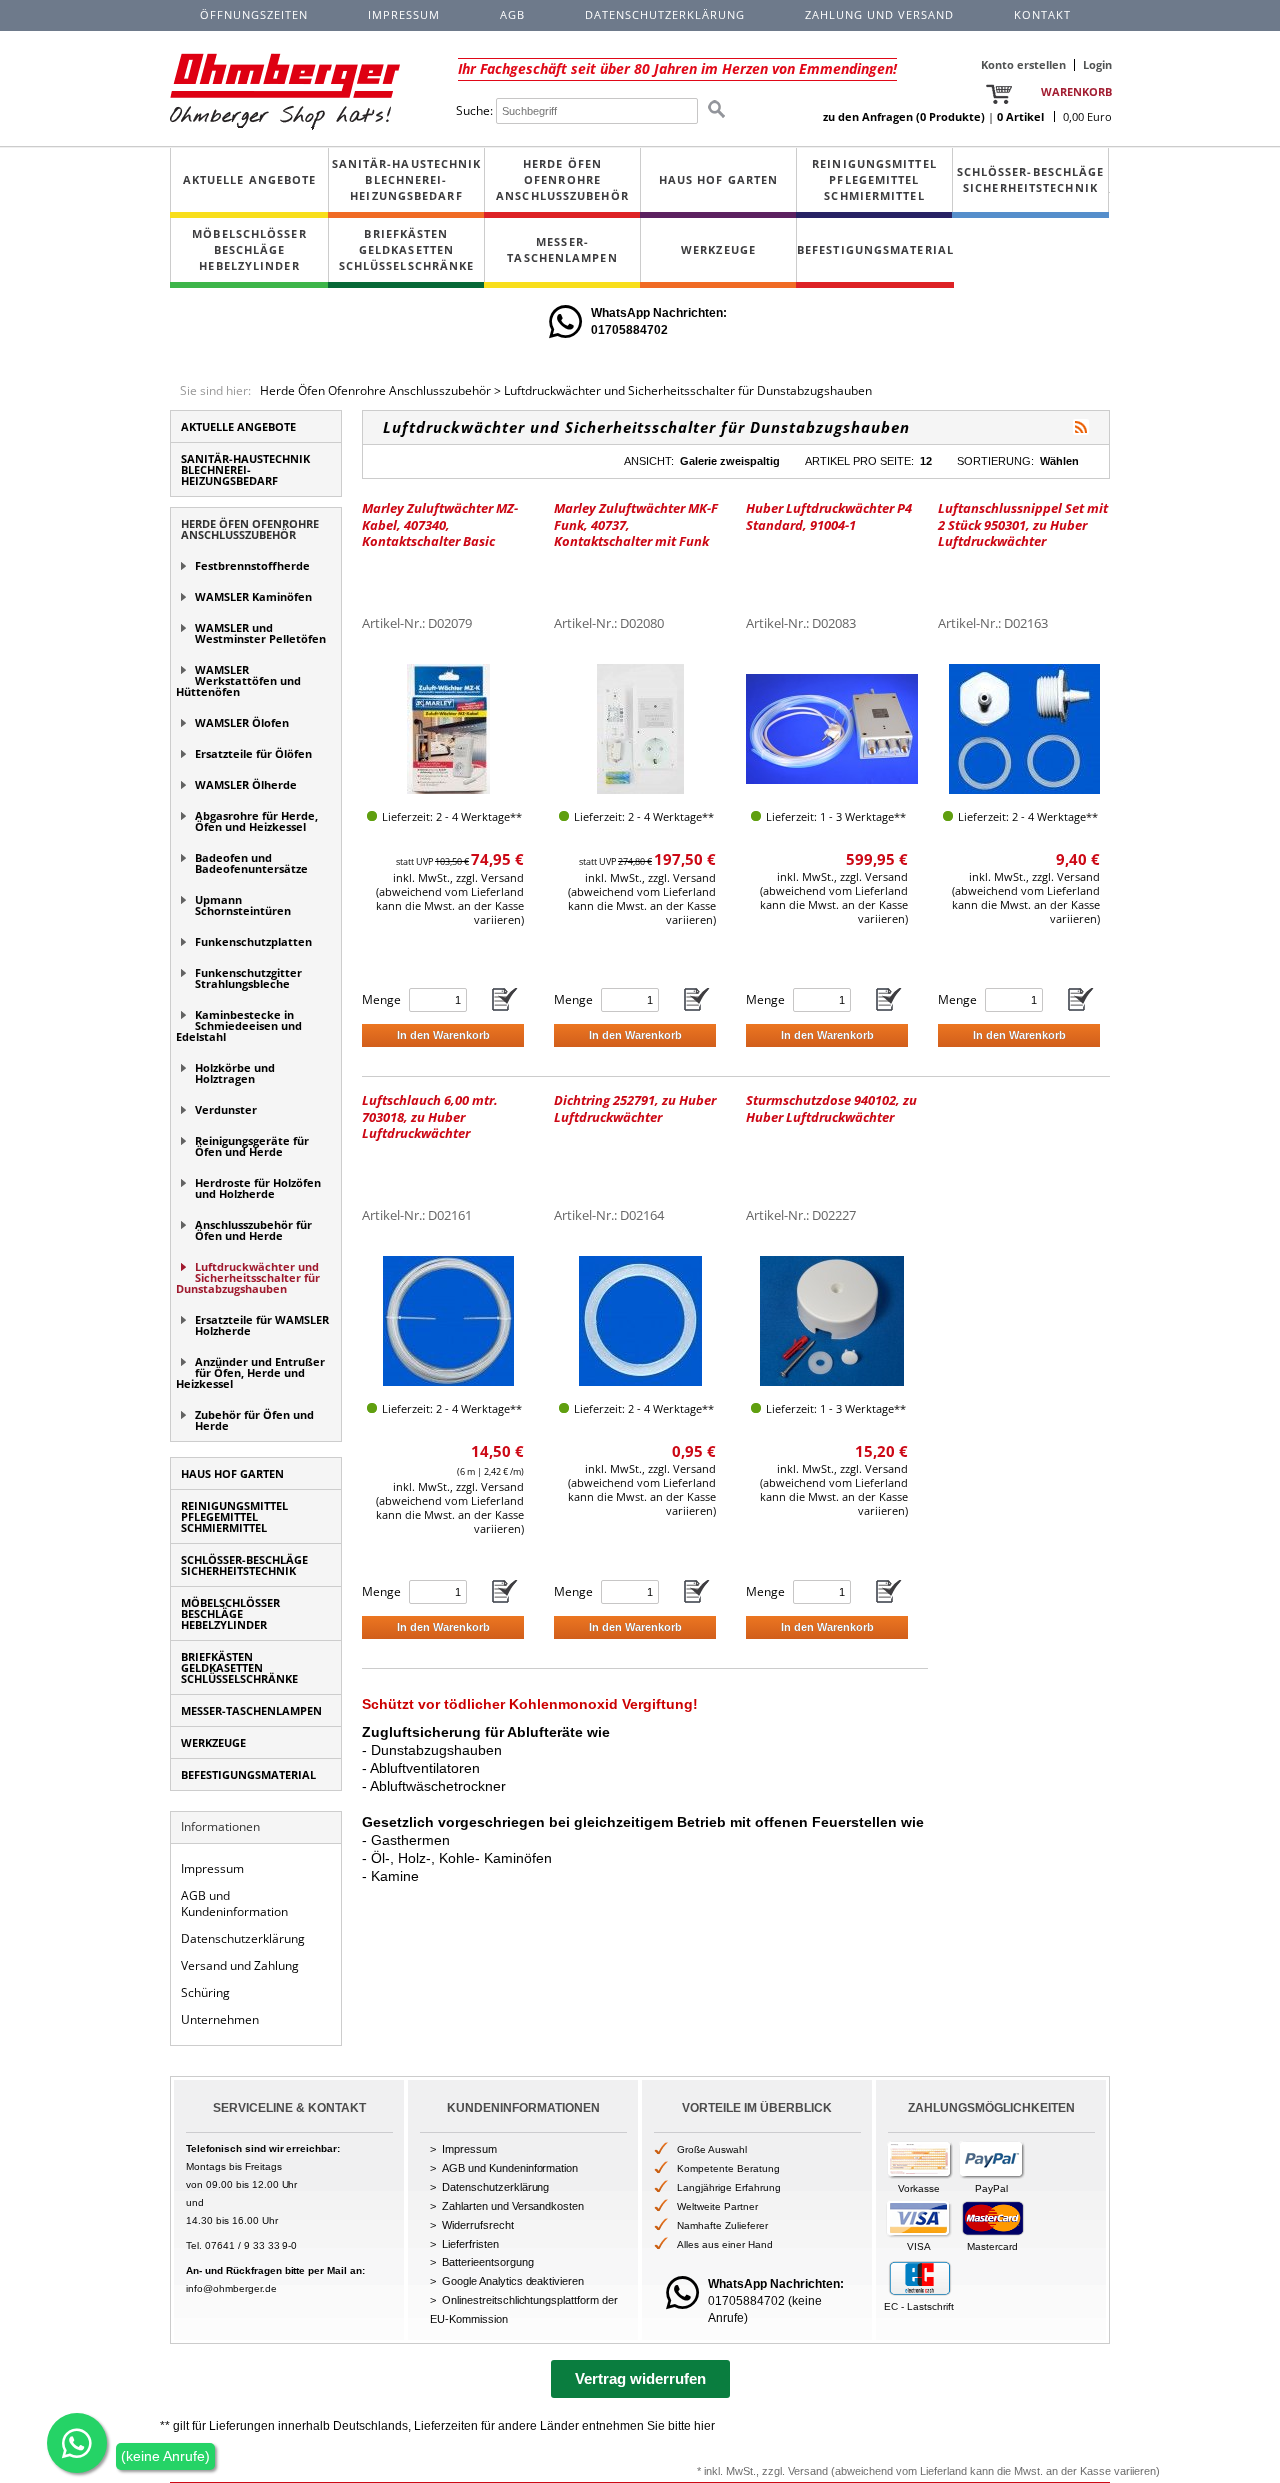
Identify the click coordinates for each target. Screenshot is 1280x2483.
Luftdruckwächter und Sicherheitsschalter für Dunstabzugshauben (688, 390)
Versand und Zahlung (240, 1965)
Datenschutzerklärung (243, 1938)
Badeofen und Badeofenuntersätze (251, 863)
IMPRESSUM (404, 14)
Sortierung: (995, 461)
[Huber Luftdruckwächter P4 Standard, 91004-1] (832, 728)
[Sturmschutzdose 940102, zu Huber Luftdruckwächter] (832, 1320)
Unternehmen (220, 2019)
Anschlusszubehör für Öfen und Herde (253, 1230)
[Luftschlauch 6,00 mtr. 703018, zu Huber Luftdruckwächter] (448, 1320)
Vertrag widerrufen (640, 2378)
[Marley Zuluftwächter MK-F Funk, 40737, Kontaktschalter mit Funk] (640, 728)
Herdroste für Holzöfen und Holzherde (258, 1188)
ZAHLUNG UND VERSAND (879, 14)
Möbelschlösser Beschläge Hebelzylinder (249, 249)
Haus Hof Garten (719, 179)
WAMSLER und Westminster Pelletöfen (260, 633)
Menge (381, 999)
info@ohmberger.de (231, 2288)
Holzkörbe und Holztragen (235, 1073)
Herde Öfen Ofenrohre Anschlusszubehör (562, 179)
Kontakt (1042, 14)
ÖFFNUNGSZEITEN (254, 14)
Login (1097, 64)
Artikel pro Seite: (859, 461)
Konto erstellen (1023, 64)
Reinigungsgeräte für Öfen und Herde (252, 1146)
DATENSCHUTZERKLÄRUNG (665, 14)
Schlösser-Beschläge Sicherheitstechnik (1031, 179)
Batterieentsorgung (488, 2262)
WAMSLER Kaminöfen (253, 596)
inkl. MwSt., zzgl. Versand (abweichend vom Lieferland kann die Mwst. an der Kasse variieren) (450, 898)
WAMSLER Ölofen (242, 722)
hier (704, 2426)
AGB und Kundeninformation (234, 1904)
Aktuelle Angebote (250, 179)
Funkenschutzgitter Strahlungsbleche (248, 978)
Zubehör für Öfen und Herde (254, 1420)
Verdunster (226, 1109)
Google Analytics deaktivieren (513, 2281)
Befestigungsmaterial (875, 249)
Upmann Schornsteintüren (243, 905)
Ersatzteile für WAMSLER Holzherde (262, 1325)
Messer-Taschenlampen (562, 249)
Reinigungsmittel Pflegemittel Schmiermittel (874, 179)
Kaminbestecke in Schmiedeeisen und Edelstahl (239, 1025)
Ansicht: (649, 461)
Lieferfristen (470, 2244)
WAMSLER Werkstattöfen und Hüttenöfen (238, 680)
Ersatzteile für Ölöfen (253, 753)
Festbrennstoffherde (252, 565)
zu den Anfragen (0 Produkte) (904, 116)
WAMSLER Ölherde (246, 784)
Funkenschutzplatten (253, 941)
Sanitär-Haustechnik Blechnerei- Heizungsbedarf (407, 179)
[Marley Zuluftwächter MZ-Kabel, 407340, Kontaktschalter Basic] (448, 728)
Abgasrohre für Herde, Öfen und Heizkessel (256, 821)
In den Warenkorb (443, 1035)
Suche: (474, 110)
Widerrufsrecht (478, 2225)
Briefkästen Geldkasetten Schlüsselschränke (407, 249)
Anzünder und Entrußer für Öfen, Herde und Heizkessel (250, 1372)
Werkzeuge (718, 249)
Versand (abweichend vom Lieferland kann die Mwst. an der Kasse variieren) (974, 2471)
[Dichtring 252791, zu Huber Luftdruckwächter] (640, 1320)
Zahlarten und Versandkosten (513, 2206)
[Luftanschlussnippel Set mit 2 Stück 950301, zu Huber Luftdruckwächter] (1024, 728)
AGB (512, 14)
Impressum (212, 1868)
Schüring (205, 1992)
